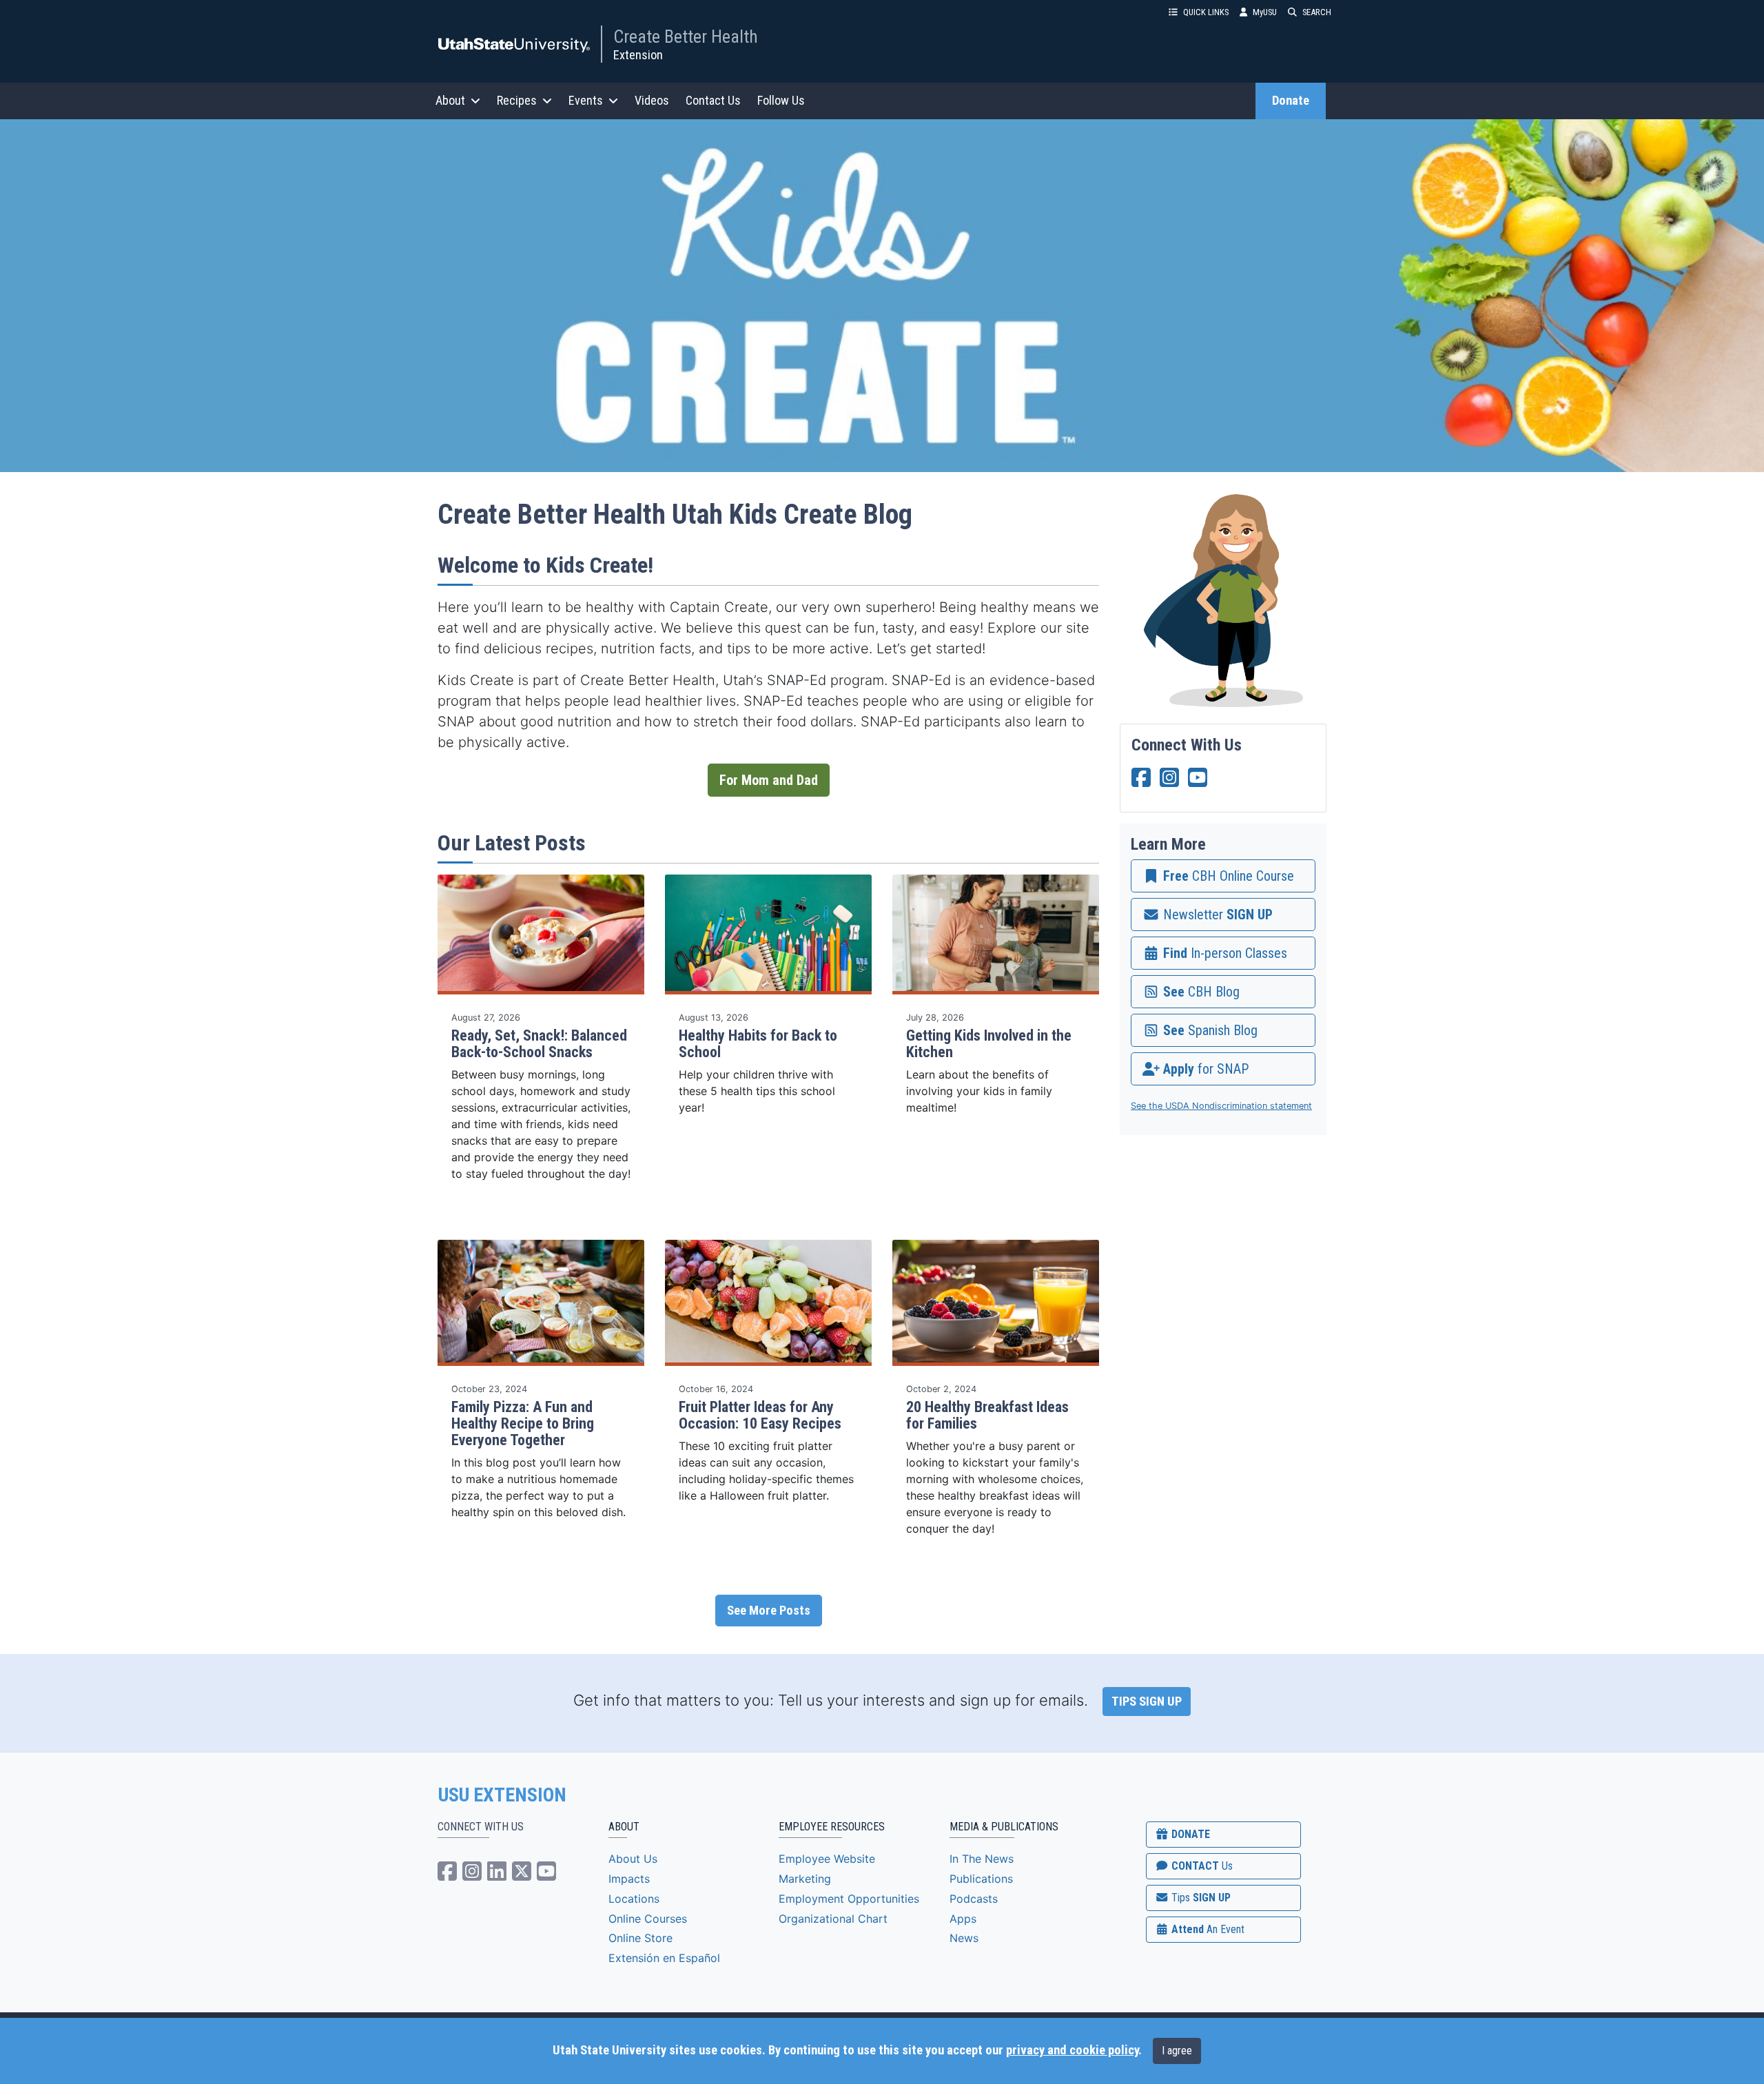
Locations (634, 1899)
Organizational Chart (833, 1919)
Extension (638, 55)
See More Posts (769, 1611)
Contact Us (713, 100)
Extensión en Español (664, 1958)
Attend (1207, 1929)
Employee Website (827, 1859)
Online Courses (648, 1919)
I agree (1177, 2051)
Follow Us (781, 100)
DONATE (1189, 1834)
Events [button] (586, 100)
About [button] (450, 100)
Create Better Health (686, 37)
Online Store (640, 1938)
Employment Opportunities (849, 1899)
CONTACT (1201, 1866)
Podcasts (974, 1899)
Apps (963, 1919)
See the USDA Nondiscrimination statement (1221, 1106)
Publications (981, 1879)
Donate (1291, 101)
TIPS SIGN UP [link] (1147, 1702)
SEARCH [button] (1317, 12)
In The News (982, 1859)
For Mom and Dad (769, 780)
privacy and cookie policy (1072, 2050)
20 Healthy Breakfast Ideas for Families (987, 1415)
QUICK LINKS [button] (1206, 12)
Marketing (805, 1879)
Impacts (629, 1879)
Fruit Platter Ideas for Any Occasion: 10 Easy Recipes (760, 1415)
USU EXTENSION (502, 1795)
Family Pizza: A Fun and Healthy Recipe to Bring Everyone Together (523, 1423)
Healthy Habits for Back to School (758, 1044)
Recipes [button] (517, 100)
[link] (1223, 876)
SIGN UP (1200, 1898)
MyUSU (1265, 12)
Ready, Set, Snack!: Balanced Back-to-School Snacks (539, 1044)
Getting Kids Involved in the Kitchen (989, 1044)
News (964, 1938)
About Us (633, 1859)
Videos (652, 100)
